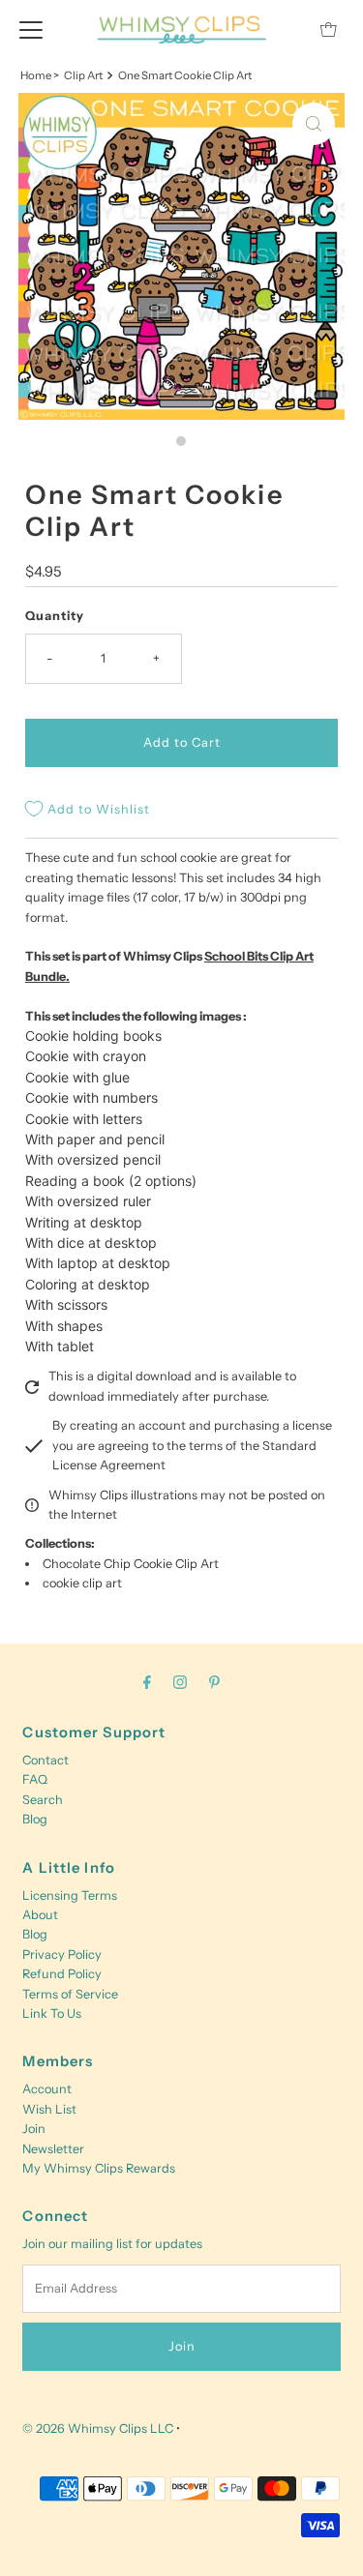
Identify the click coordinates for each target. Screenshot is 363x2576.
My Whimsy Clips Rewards (99, 2168)
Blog (35, 1819)
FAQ (35, 1779)
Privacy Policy (62, 1954)
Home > (40, 75)
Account (47, 2089)
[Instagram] (180, 1682)
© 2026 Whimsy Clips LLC (98, 2428)
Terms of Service (70, 1994)
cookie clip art (82, 1583)
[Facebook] (147, 1682)
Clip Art (83, 75)
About (40, 1915)
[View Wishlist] (285, 30)
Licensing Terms (70, 1895)
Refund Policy (62, 1974)
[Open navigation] (31, 29)
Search (43, 1800)
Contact (45, 1760)
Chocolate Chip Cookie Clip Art (131, 1564)
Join (34, 2129)
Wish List (49, 2109)
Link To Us (52, 2013)
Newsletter (53, 2149)
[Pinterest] (214, 1682)
